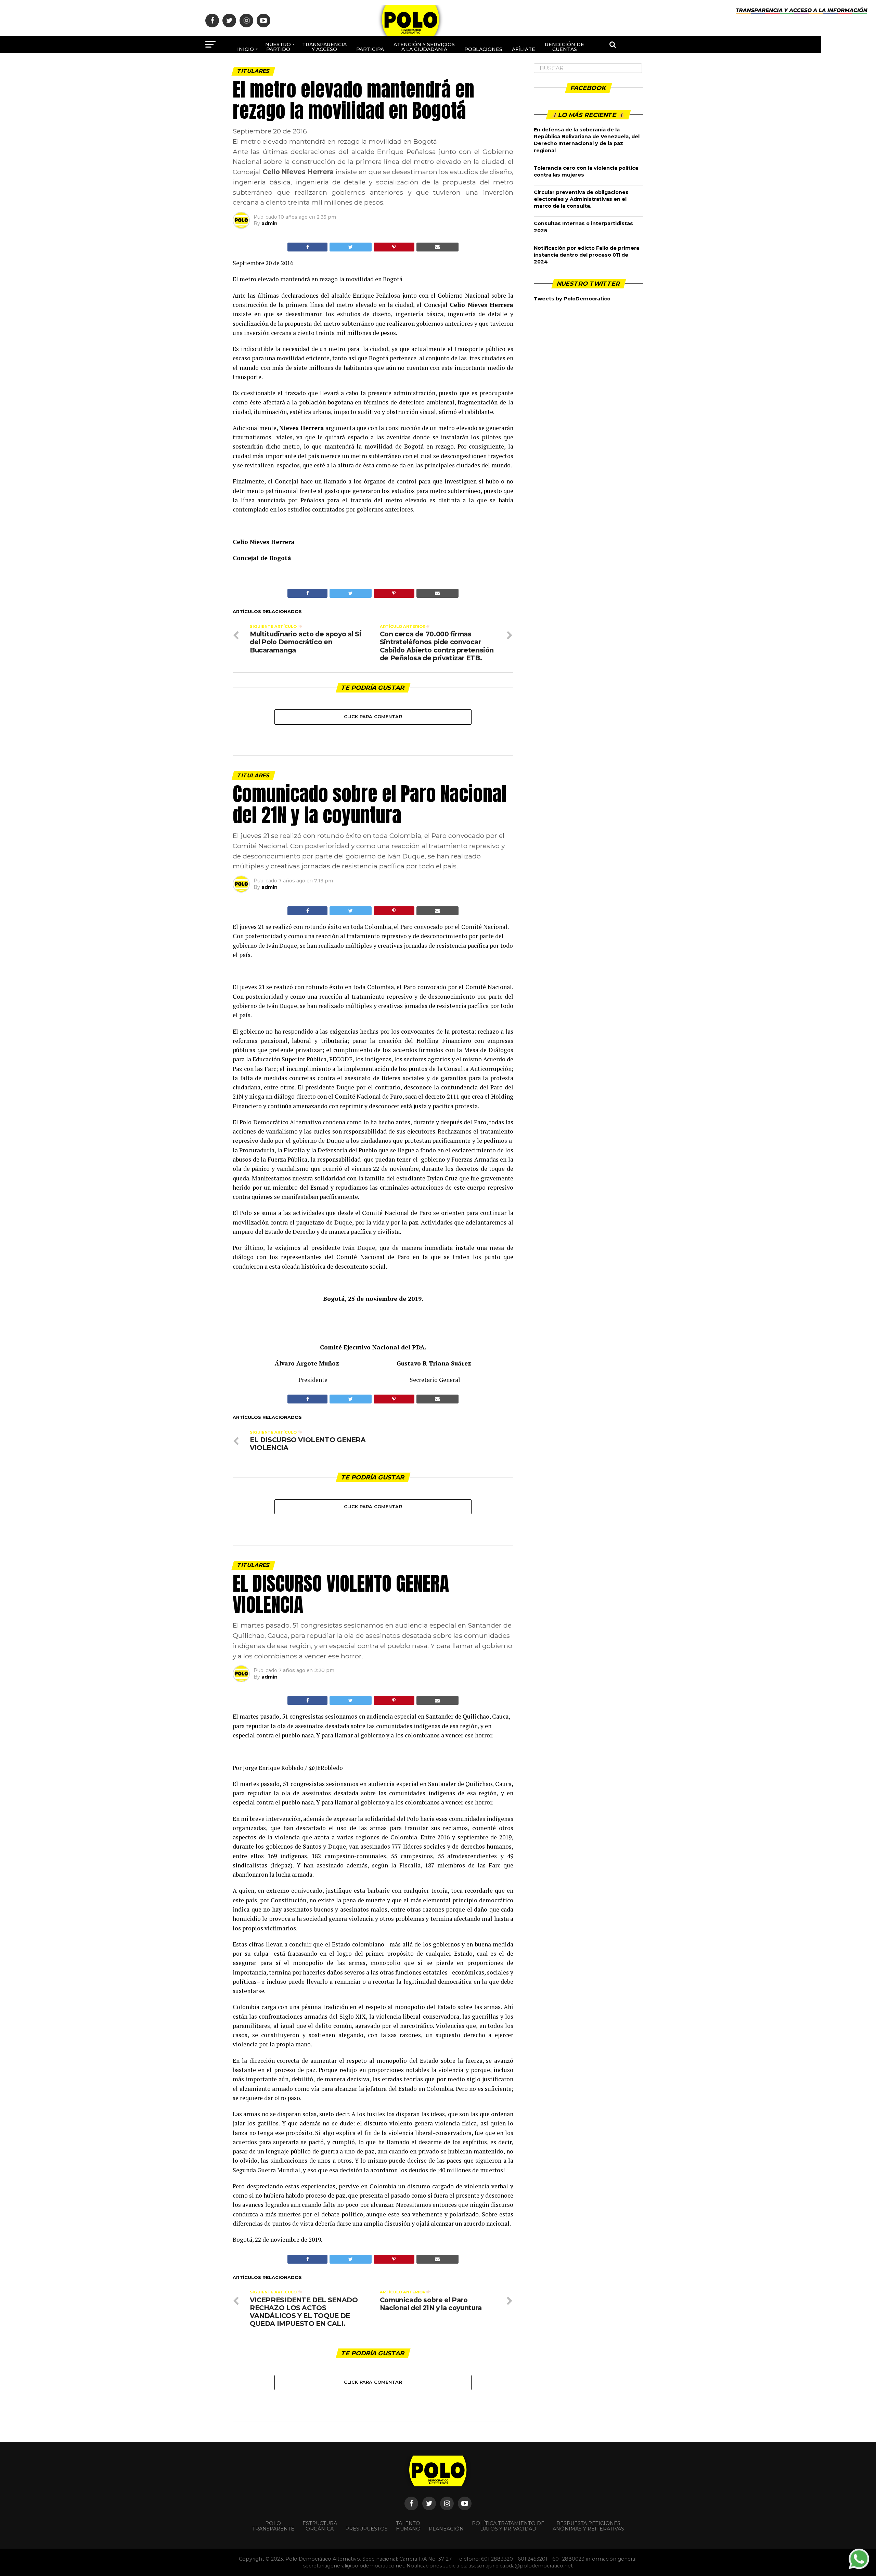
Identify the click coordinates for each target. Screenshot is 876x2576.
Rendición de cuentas (564, 47)
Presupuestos (366, 2529)
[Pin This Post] (394, 247)
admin (269, 223)
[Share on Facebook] (307, 247)
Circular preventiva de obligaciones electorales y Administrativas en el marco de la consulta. (581, 199)
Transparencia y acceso (324, 47)
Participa (370, 49)
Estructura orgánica (320, 2526)
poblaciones (483, 49)
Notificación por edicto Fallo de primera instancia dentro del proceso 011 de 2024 (587, 255)
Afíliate (524, 49)
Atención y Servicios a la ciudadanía (424, 47)
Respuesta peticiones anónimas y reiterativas (588, 2526)
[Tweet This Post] (350, 247)
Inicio (246, 49)
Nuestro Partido (278, 47)
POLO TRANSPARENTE (273, 2526)
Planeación (446, 2529)
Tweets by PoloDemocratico (572, 299)
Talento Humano (408, 2526)
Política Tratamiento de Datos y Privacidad (508, 2526)
